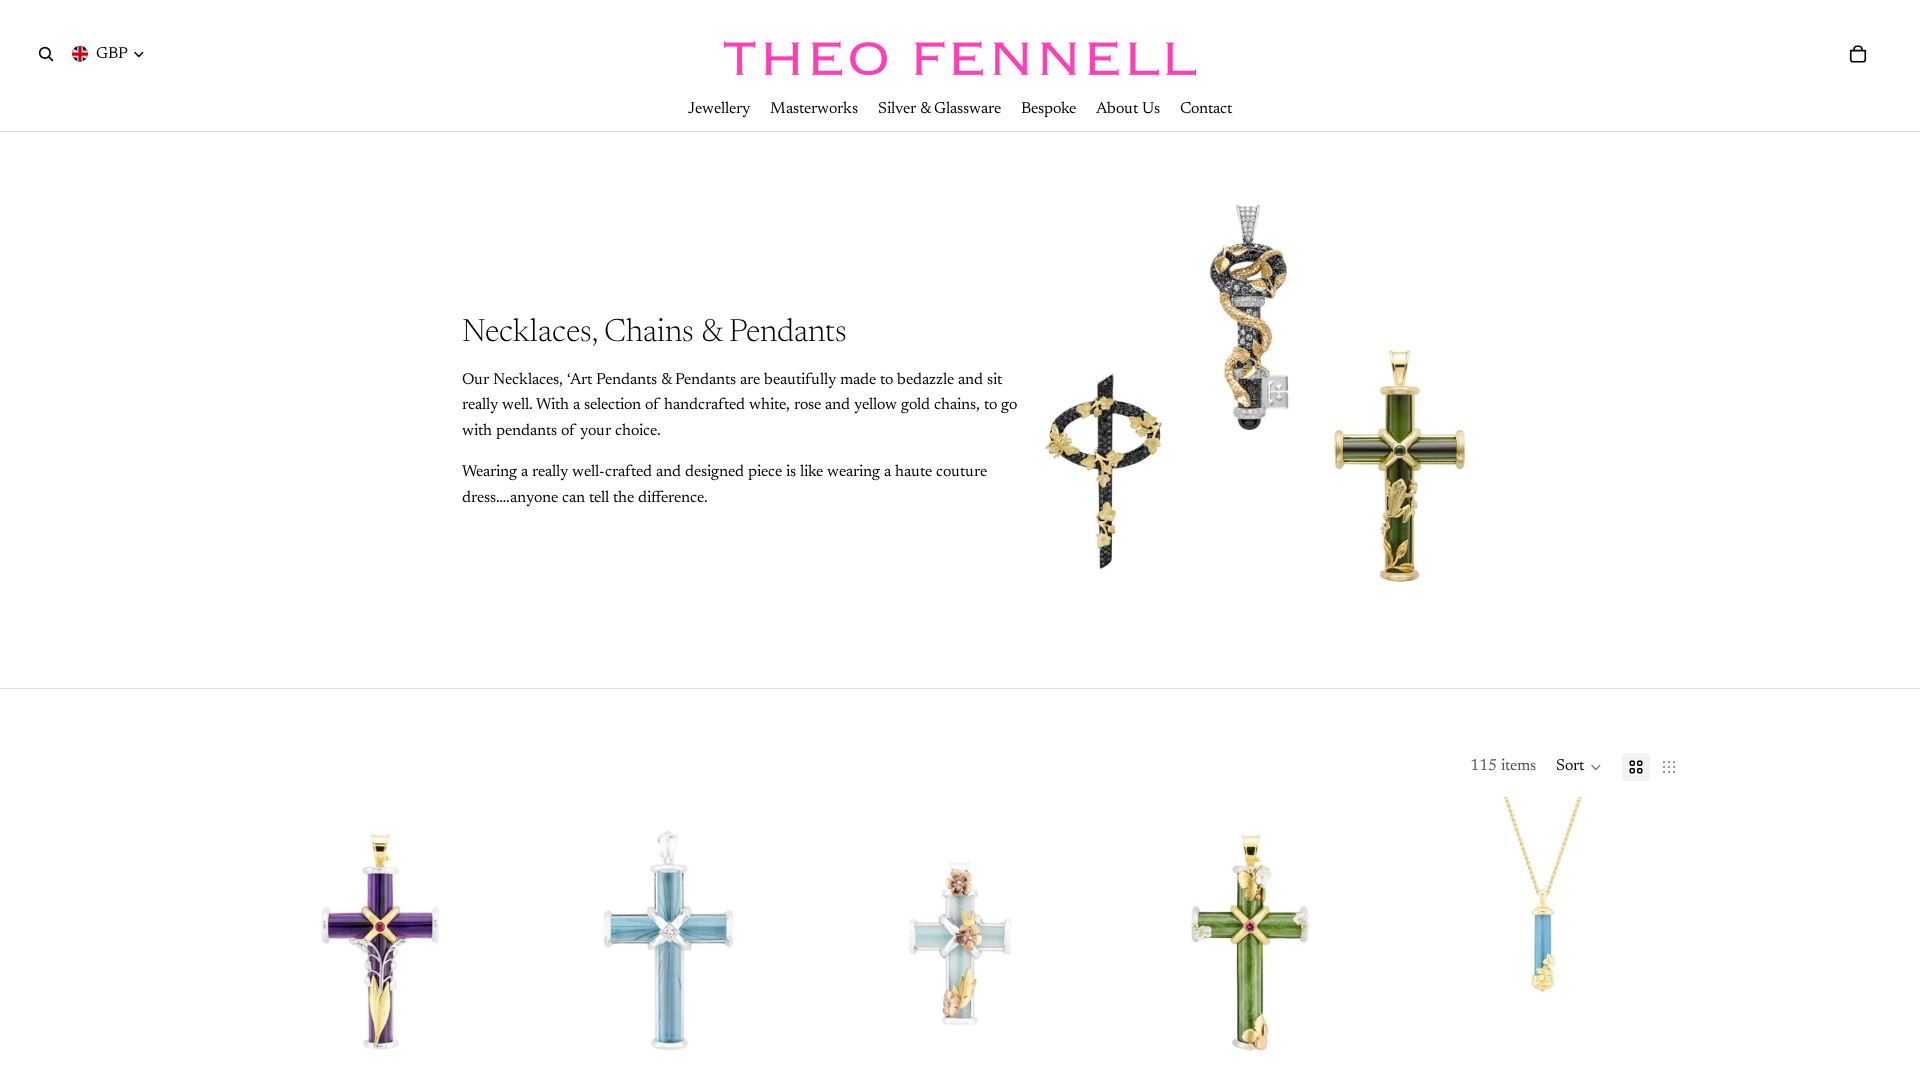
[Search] (46, 54)
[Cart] (1858, 54)
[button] (1579, 767)
